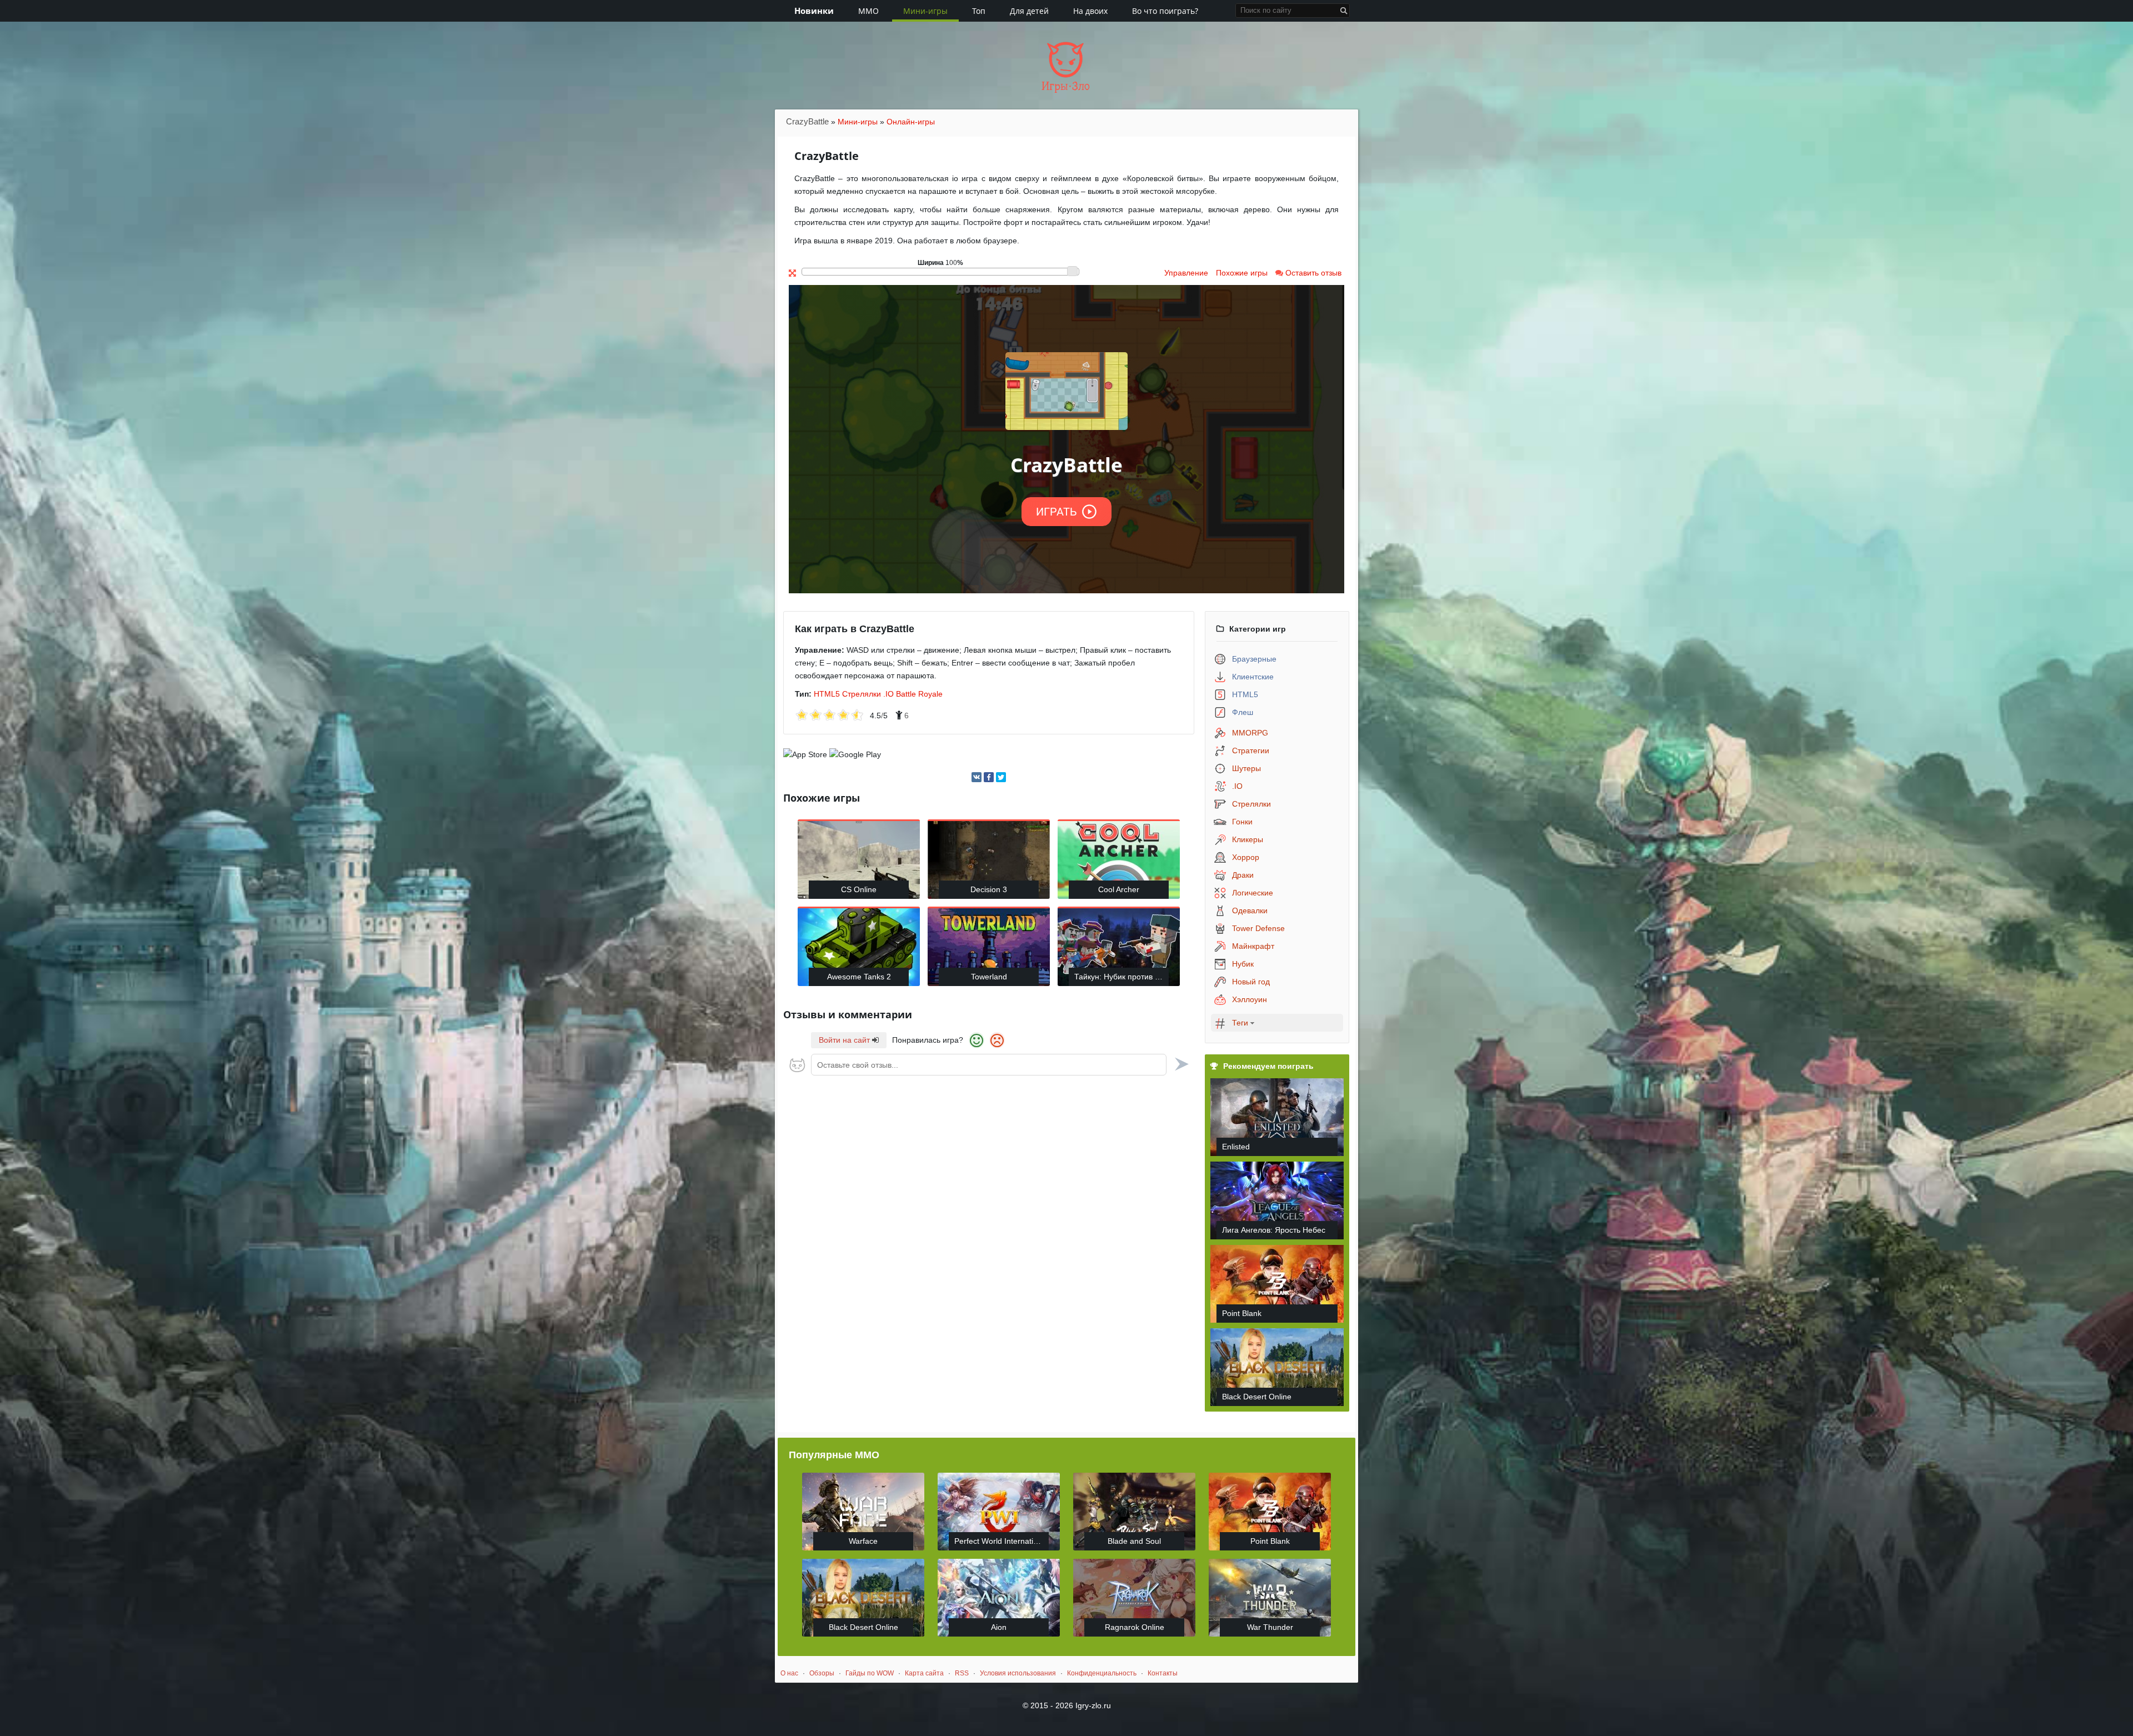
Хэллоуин (1250, 999)
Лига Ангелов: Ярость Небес (1274, 1230)
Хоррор (1246, 857)
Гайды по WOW (870, 1673)
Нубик (1243, 964)
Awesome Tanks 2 (859, 977)
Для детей (1029, 11)
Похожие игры (1242, 273)
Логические (1253, 893)
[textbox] (989, 1065)
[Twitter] (1001, 777)
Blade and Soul (1134, 1541)
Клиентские (1253, 677)
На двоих (1090, 11)
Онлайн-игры (911, 122)
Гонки (1242, 822)
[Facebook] (989, 777)
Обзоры (822, 1673)
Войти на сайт (845, 1040)
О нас (789, 1673)
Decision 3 (989, 889)
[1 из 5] (802, 716)
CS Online (859, 889)
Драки (1243, 875)
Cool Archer (1119, 889)
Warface (863, 1541)
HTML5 (827, 694)
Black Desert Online (1257, 1397)
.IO (888, 694)
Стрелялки (862, 694)
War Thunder (1270, 1627)
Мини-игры (925, 11)
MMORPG (1250, 733)
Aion (999, 1627)
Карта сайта (924, 1673)
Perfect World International (1001, 1541)
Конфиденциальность (1102, 1673)
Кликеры (1248, 839)
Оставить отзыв (1312, 273)
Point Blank (1242, 1313)
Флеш (1243, 712)
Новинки (814, 11)
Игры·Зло (1066, 86)
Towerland (989, 977)
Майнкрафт (1253, 946)
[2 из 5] (809, 716)
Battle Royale (919, 694)
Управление (1186, 273)
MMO (868, 11)
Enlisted (1236, 1147)
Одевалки (1250, 910)
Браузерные (1254, 659)
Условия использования (1018, 1673)
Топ (979, 11)
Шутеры (1246, 768)
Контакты (1163, 1673)
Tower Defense (1258, 928)
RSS (962, 1673)
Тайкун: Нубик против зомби (1121, 977)
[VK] (977, 777)
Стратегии (1251, 751)
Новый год (1251, 982)
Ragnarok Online (1135, 1627)
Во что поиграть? (1165, 11)
